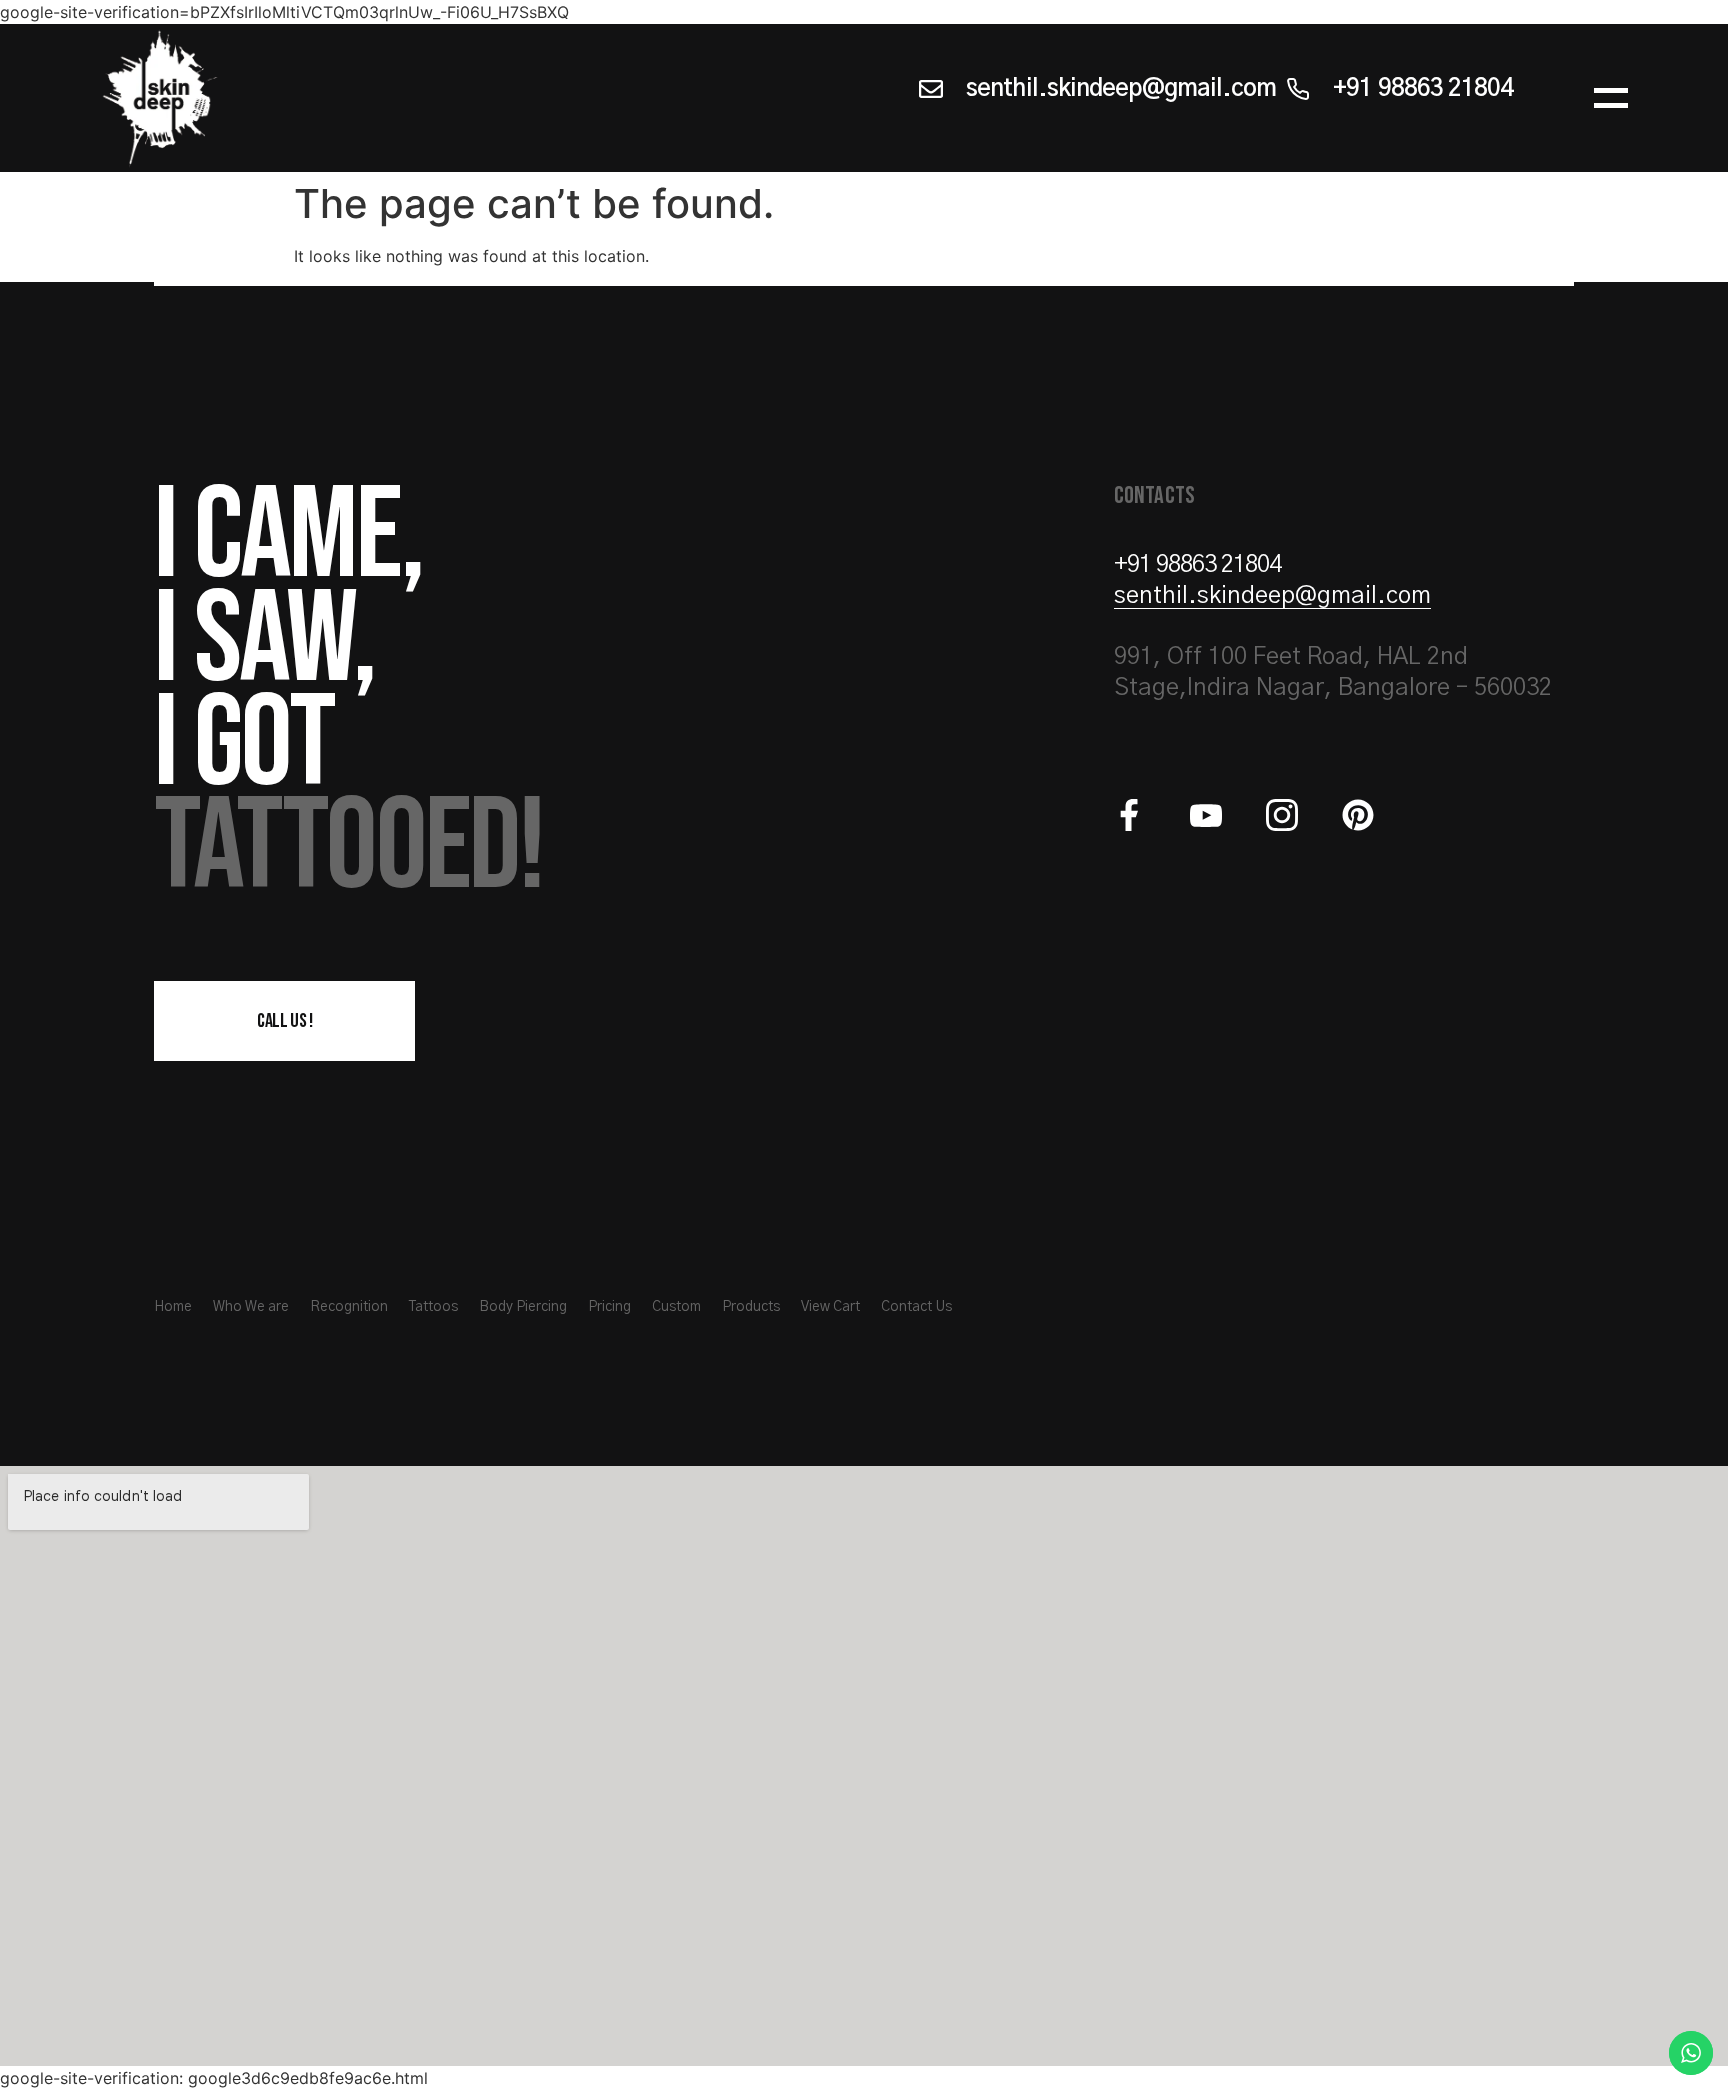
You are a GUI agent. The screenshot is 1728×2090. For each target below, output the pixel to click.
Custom (676, 1307)
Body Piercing (523, 1307)
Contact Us (916, 1307)
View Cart (830, 1307)
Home (173, 1307)
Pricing (609, 1307)
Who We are (251, 1307)
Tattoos (433, 1307)
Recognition (349, 1307)
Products (751, 1307)
